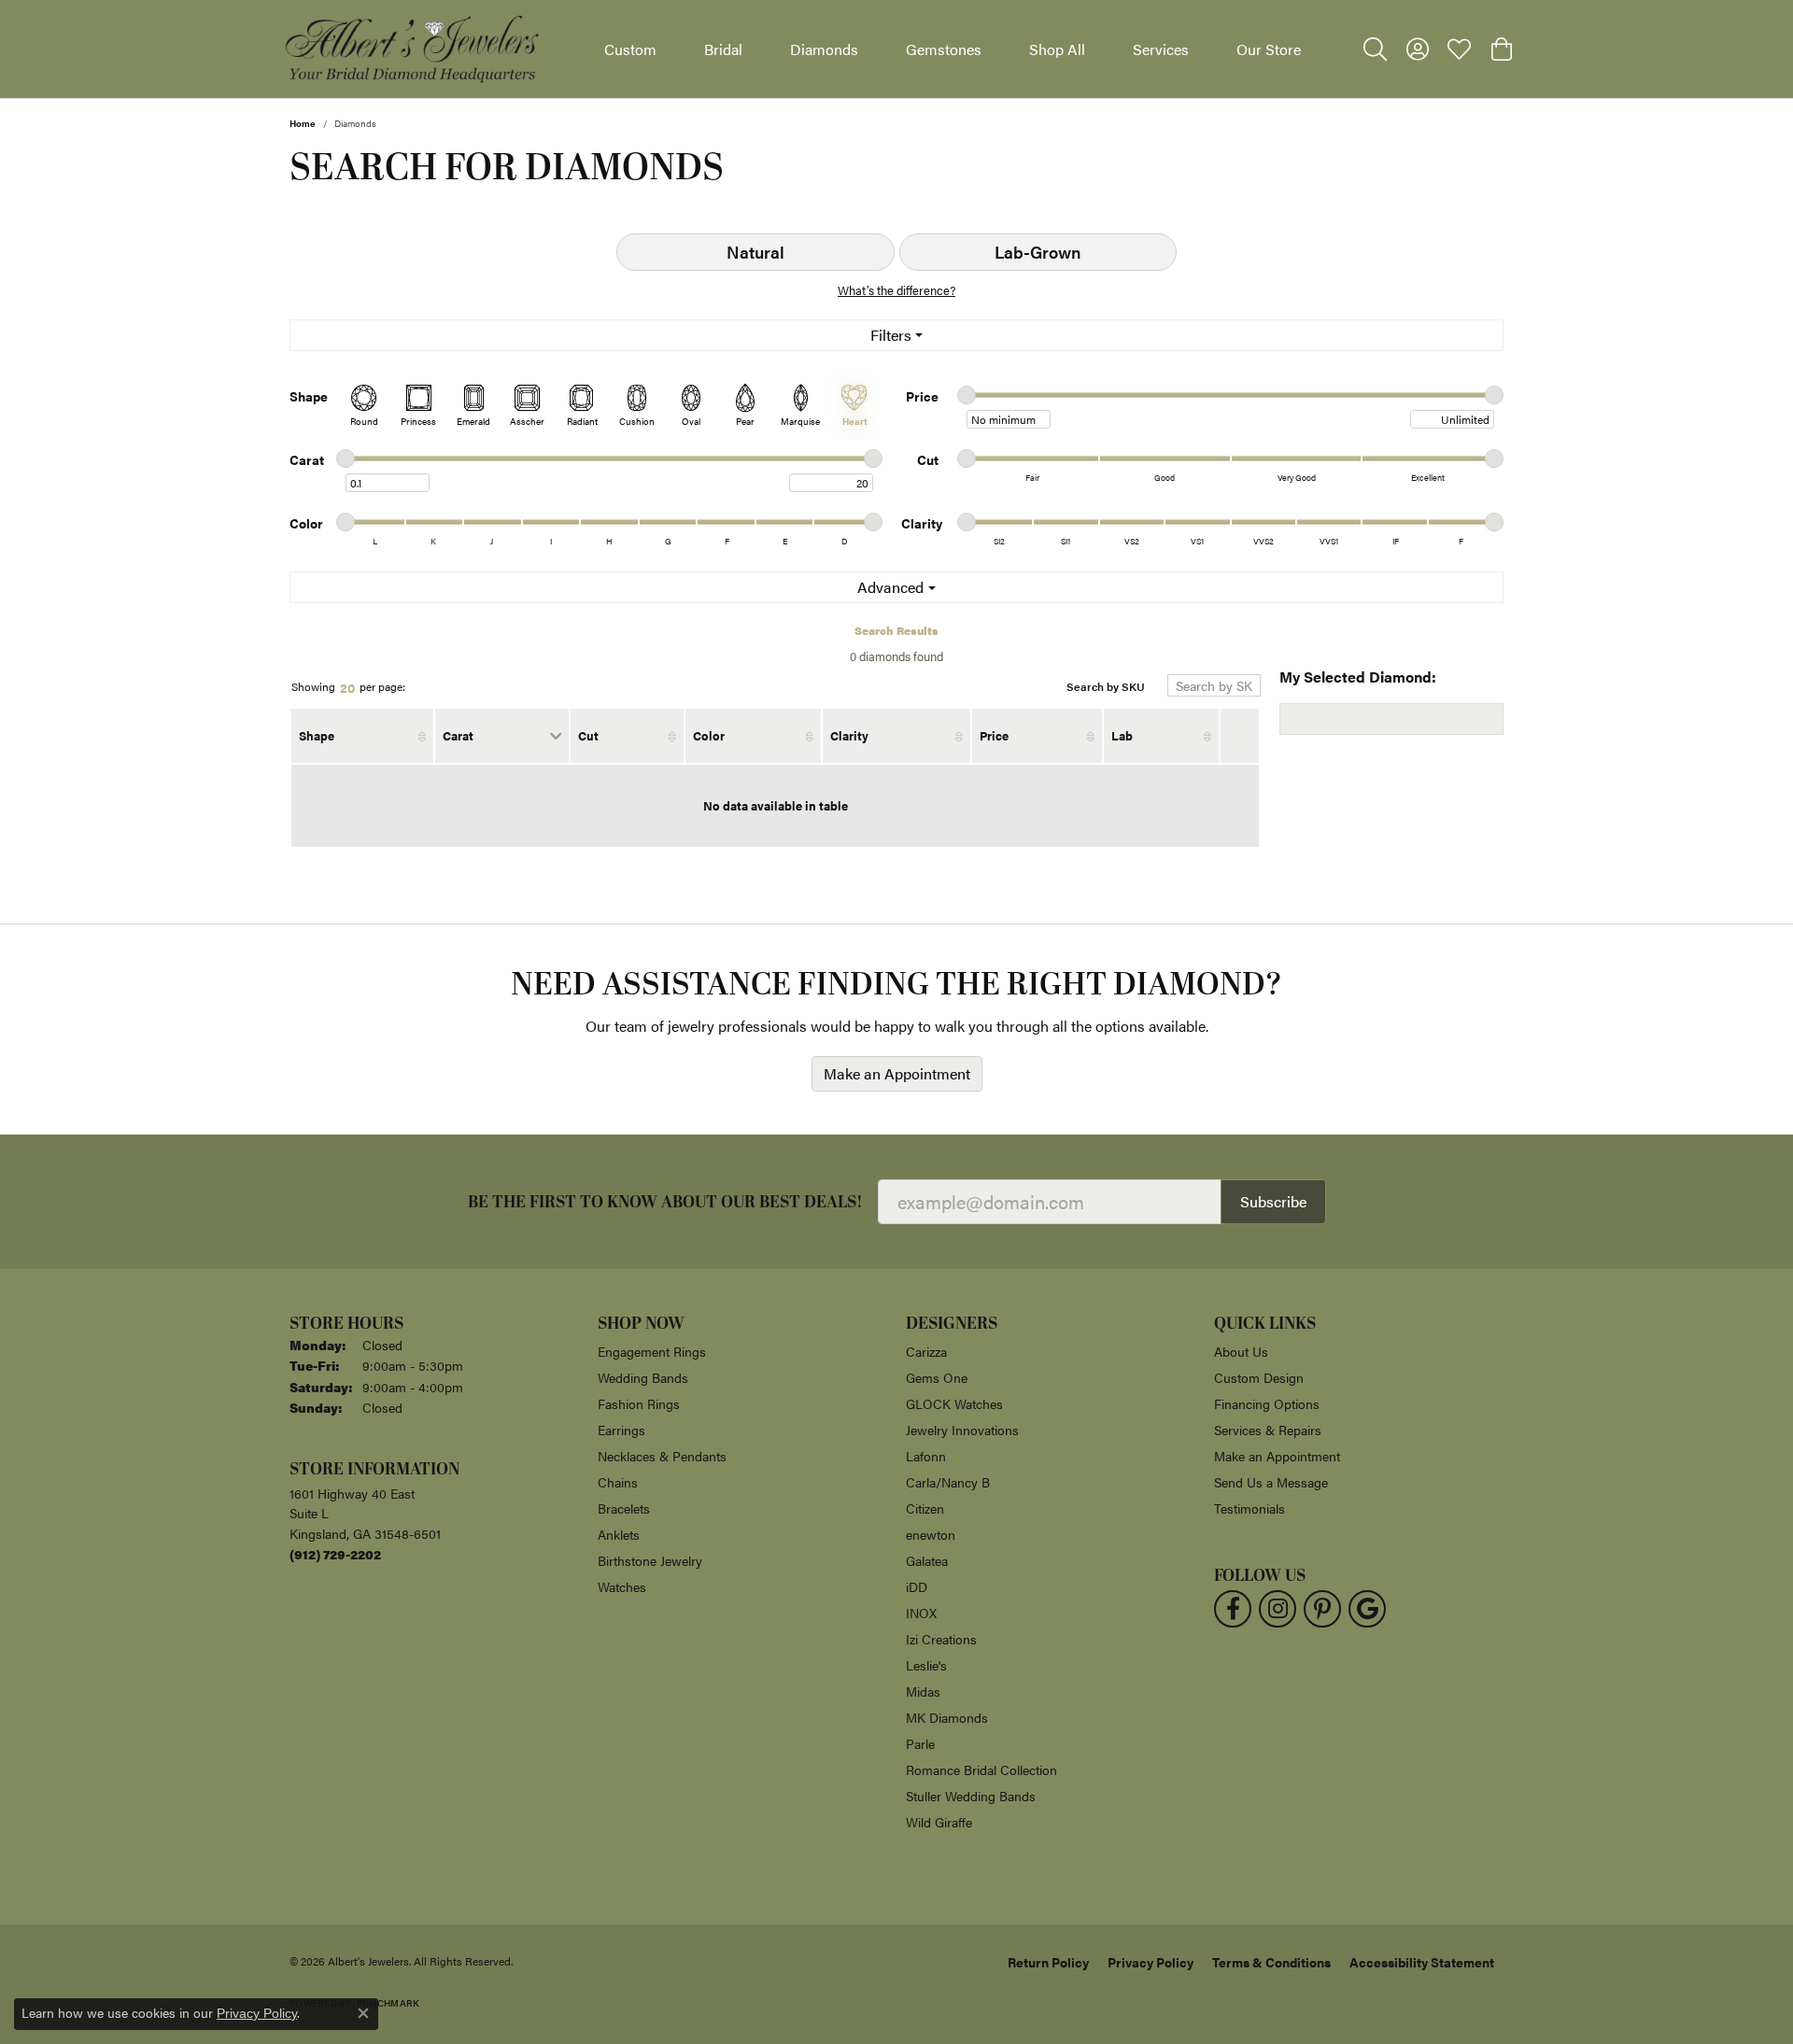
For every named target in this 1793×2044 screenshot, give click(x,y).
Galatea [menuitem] (927, 1560)
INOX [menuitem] (921, 1613)
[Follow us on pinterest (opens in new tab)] (1322, 1609)
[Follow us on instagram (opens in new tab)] (1278, 1609)
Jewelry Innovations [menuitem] (962, 1430)
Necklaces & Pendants (662, 1456)
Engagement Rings (652, 1351)
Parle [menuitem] (920, 1743)
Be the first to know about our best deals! (665, 1202)
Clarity (849, 735)
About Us (1241, 1351)
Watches (622, 1586)
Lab (1122, 735)
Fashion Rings (639, 1403)
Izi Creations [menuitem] (941, 1639)
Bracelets (624, 1508)
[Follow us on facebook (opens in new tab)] (1233, 1609)
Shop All (1057, 49)
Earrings (621, 1430)
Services (1161, 49)
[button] (1375, 49)
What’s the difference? (896, 290)
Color (709, 735)
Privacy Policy (1151, 1962)
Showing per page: (348, 687)
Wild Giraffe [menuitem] (939, 1822)
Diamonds (824, 49)
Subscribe (1273, 1201)
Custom (630, 49)
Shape (317, 735)
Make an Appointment (897, 1073)
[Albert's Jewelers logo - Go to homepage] (411, 49)
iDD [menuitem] (917, 1586)
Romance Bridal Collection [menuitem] (981, 1769)
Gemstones (944, 49)
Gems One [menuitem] (937, 1377)
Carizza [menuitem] (926, 1351)
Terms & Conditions (1271, 1962)
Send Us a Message (1271, 1482)
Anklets (619, 1534)
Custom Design (1259, 1377)
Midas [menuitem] (923, 1691)
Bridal (723, 49)
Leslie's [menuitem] (926, 1665)
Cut (588, 735)
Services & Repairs (1268, 1430)
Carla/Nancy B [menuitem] (948, 1482)
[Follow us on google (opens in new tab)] (1367, 1609)
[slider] (967, 395)
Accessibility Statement (1422, 1962)
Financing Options (1267, 1403)
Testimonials (1249, 1508)
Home (303, 123)
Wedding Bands (643, 1377)
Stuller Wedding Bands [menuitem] (971, 1796)
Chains (618, 1482)
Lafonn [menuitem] (926, 1456)
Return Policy (1048, 1962)
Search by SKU (1106, 687)
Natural (755, 252)
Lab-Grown (1038, 252)
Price (994, 735)
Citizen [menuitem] (925, 1508)
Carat (458, 735)
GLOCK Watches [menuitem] (954, 1403)
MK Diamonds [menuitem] (947, 1717)
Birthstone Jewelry (650, 1560)
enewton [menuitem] (931, 1534)
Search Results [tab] (896, 630)
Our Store (1269, 49)
